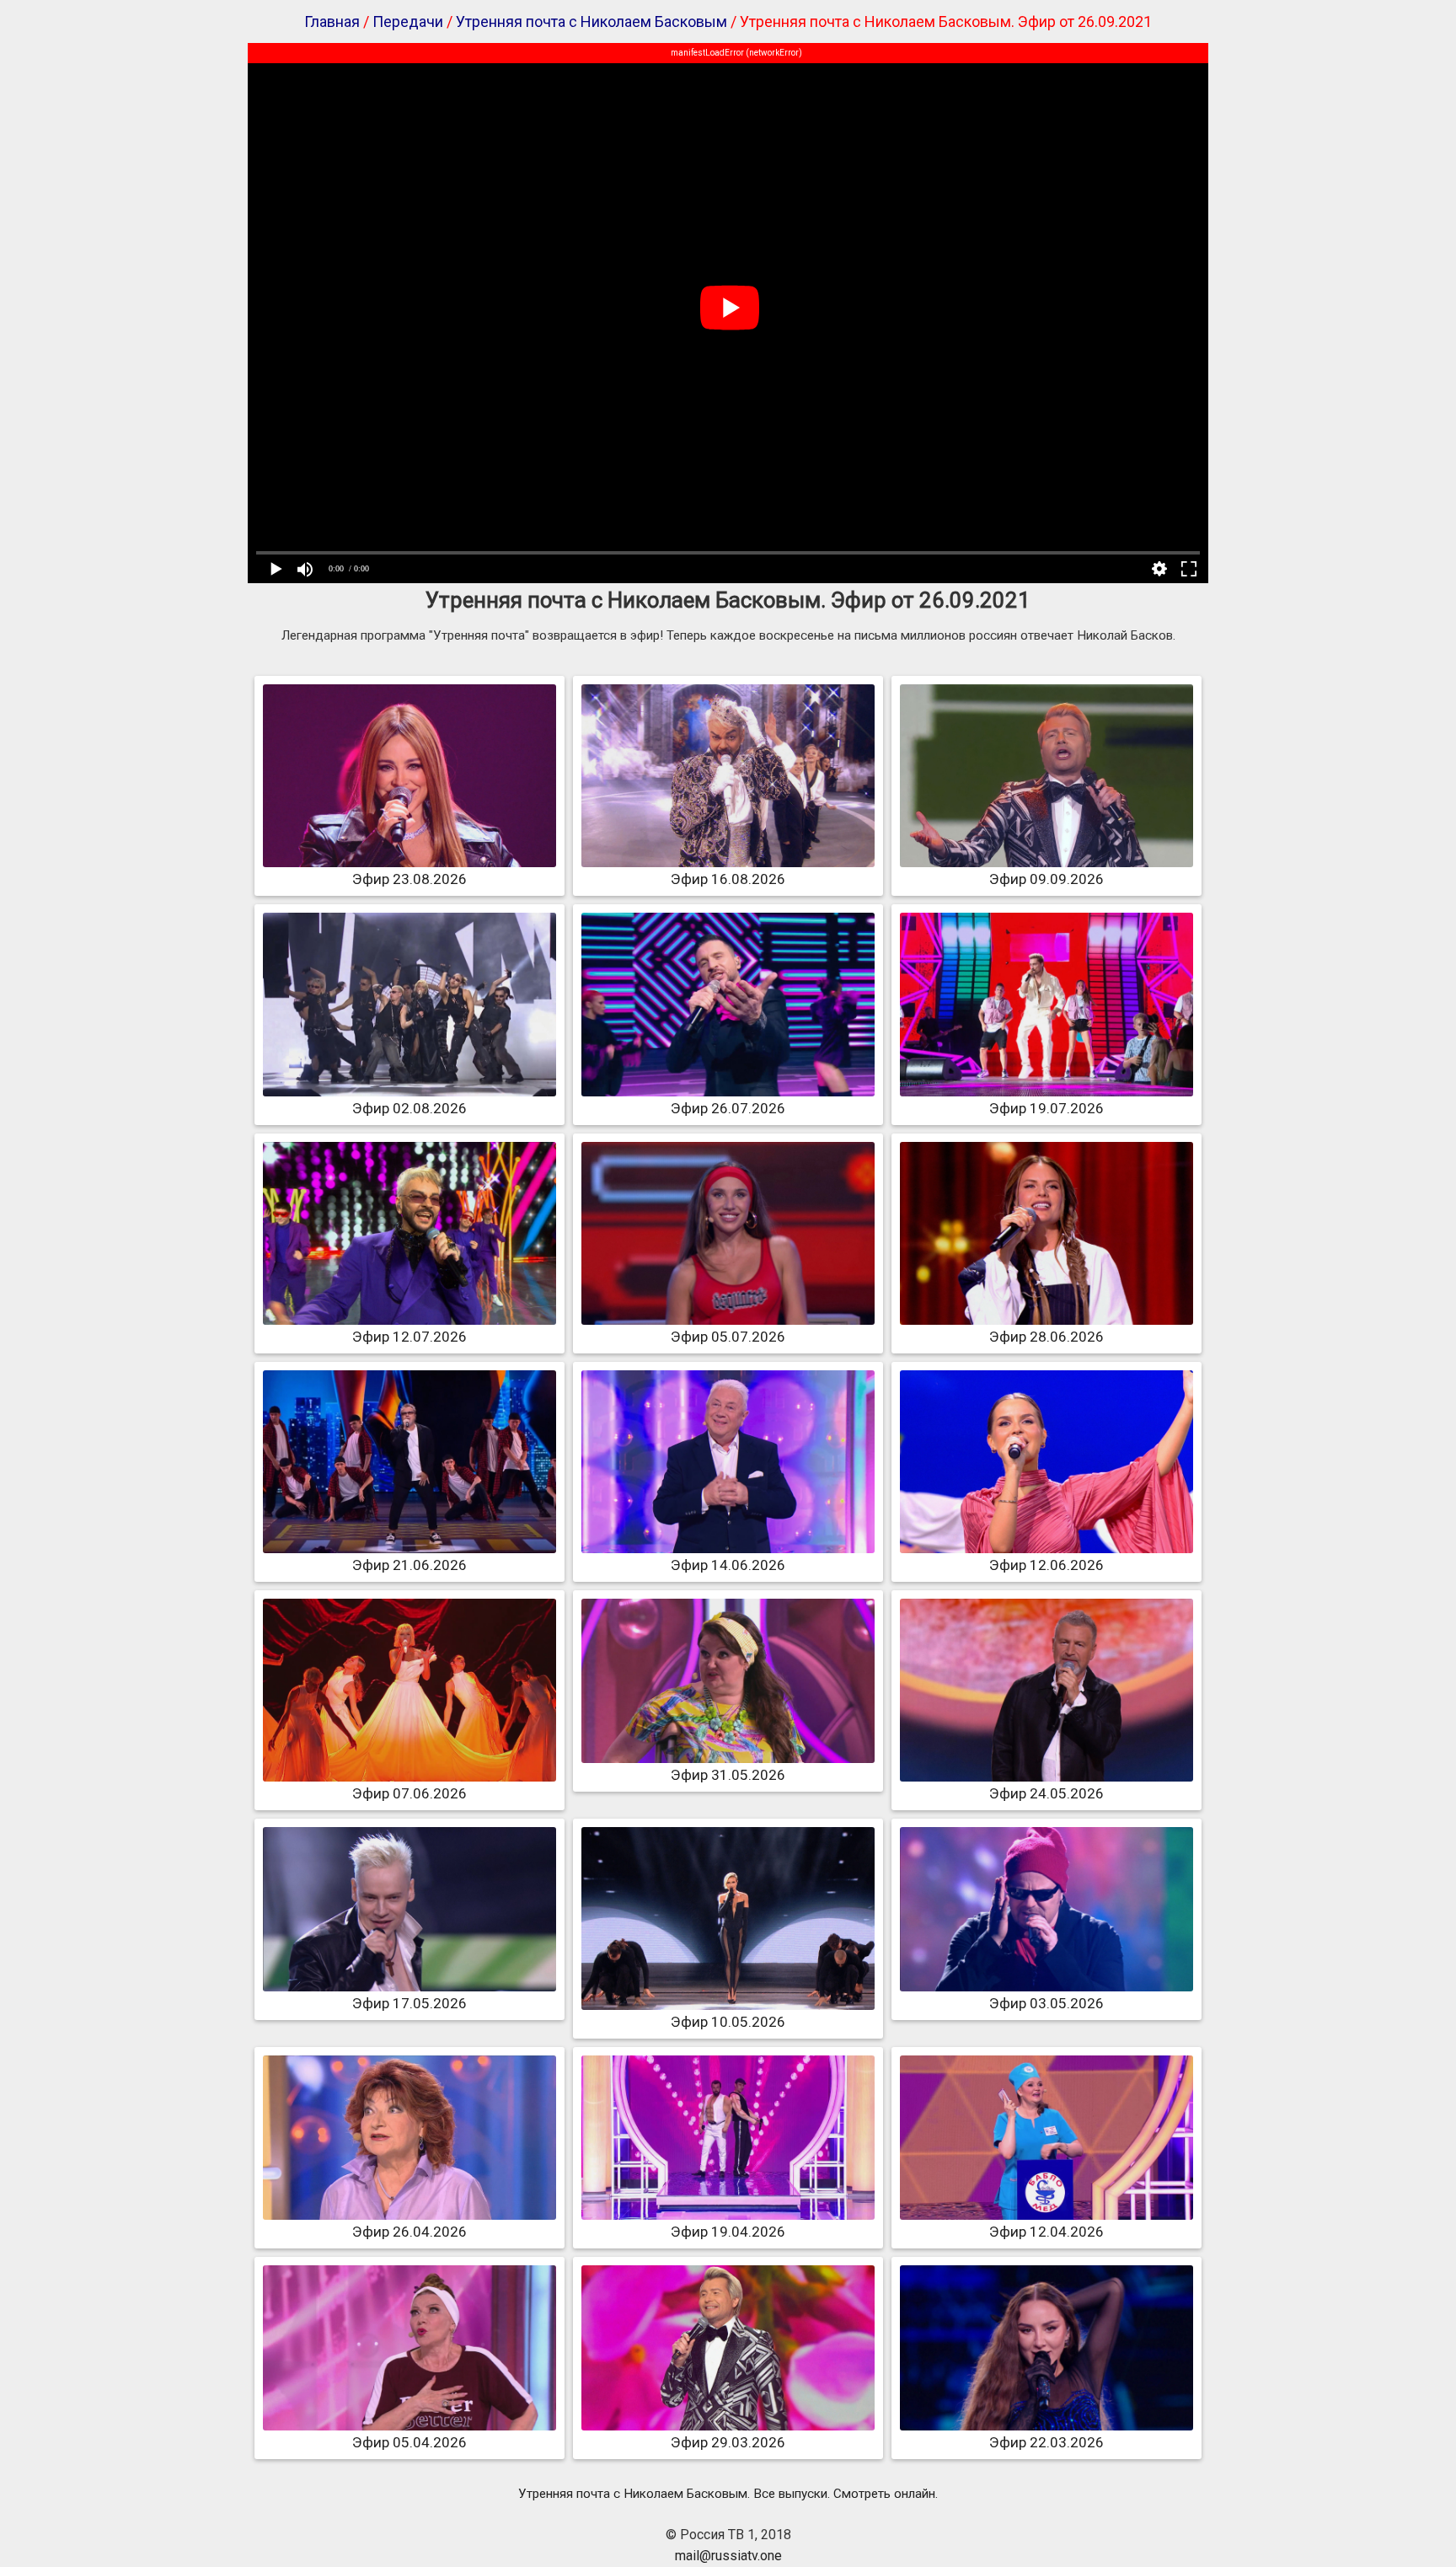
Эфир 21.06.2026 (409, 1565)
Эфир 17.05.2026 (409, 2003)
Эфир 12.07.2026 (409, 1337)
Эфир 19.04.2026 (728, 2232)
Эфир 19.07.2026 (1046, 1108)
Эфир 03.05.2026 (1046, 2003)
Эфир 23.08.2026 (409, 879)
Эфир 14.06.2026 (728, 1565)
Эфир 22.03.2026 (1046, 2442)
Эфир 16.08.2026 (728, 879)
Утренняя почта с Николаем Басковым (591, 21)
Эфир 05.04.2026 (409, 2442)
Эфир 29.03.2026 (728, 2442)
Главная (332, 21)
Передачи (408, 21)
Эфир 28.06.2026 (1046, 1337)
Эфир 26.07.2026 (728, 1108)
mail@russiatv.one (728, 2556)
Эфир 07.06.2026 (409, 1793)
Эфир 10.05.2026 (728, 2022)
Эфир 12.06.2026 (1046, 1565)
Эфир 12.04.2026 (1046, 2232)
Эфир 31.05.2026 (728, 1775)
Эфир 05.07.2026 (728, 1337)
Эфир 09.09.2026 (1046, 879)
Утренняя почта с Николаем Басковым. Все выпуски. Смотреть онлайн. (728, 2494)
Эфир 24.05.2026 (1046, 1793)
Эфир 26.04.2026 (409, 2232)
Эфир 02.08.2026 (409, 1108)
